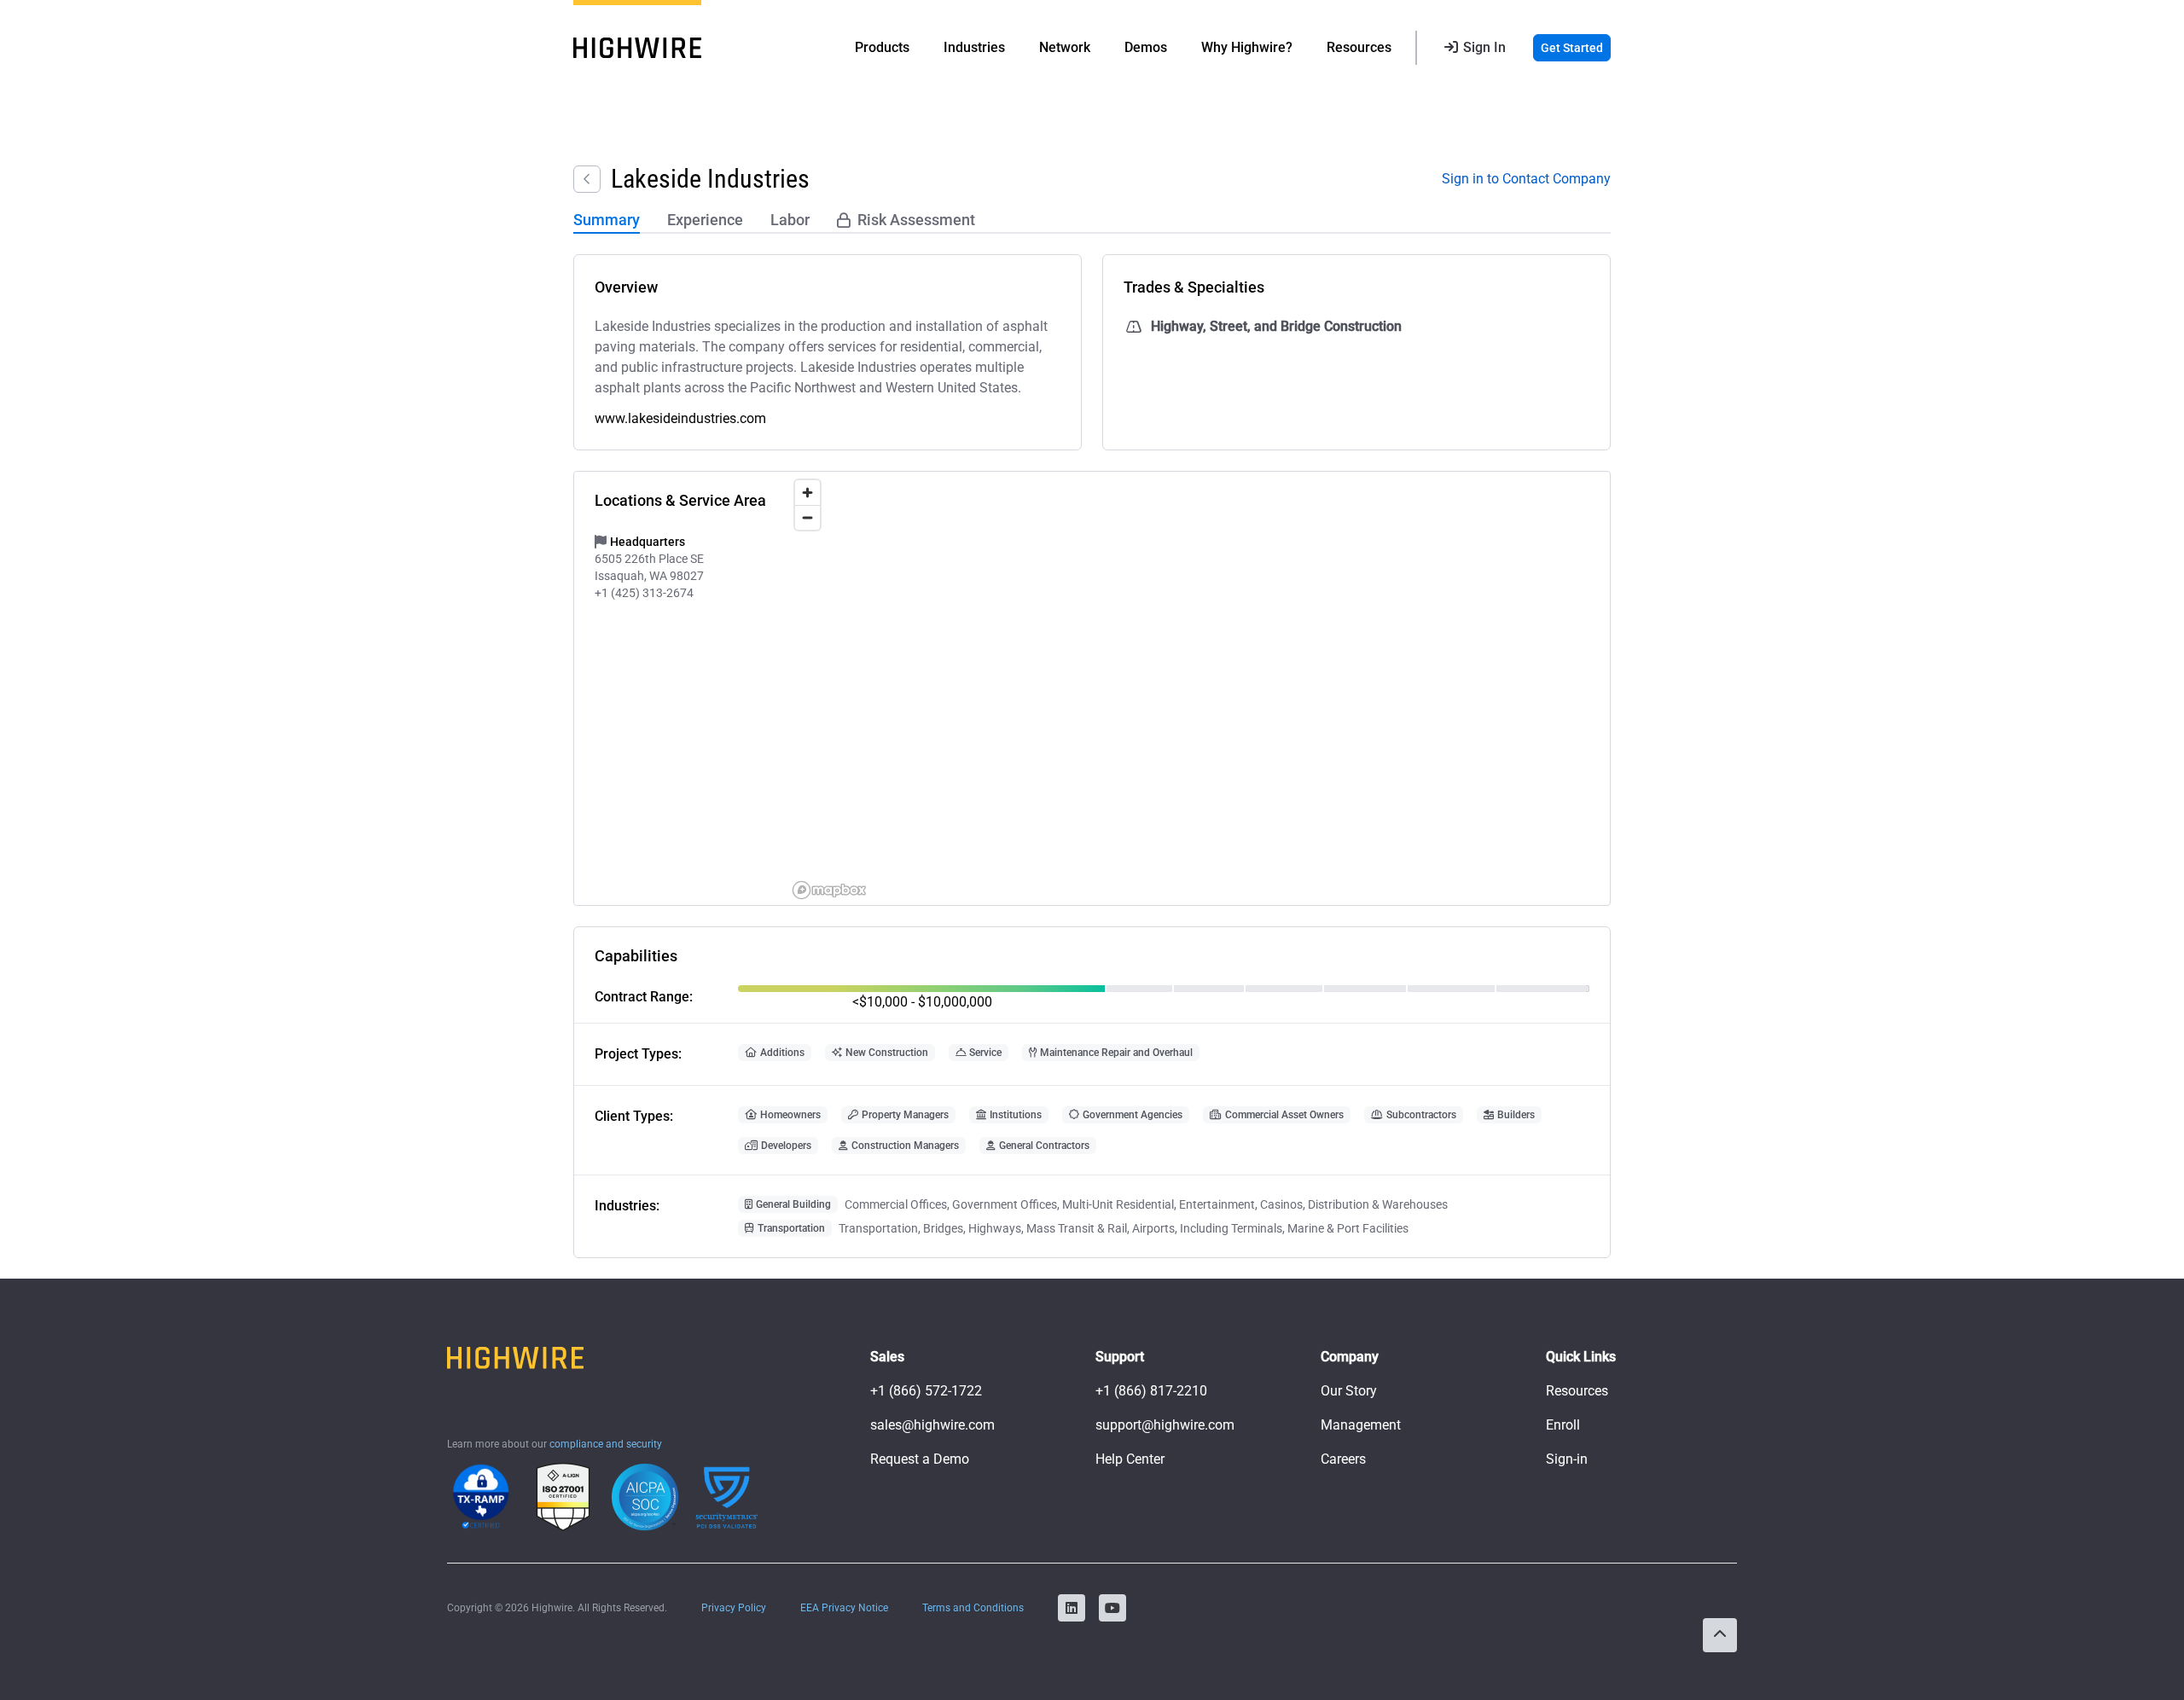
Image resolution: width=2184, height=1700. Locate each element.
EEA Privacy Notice (844, 1608)
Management (1361, 1425)
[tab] (607, 221)
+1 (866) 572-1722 (926, 1391)
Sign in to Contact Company (1526, 179)
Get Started (1572, 48)
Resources (1577, 1391)
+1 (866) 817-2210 (1151, 1391)
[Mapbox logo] (829, 890)
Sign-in (1567, 1459)
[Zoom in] (807, 493)
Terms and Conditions (973, 1608)
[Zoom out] (807, 517)
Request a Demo (920, 1459)
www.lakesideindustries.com (680, 418)
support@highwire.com (1165, 1425)
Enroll (1563, 1425)
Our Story (1349, 1391)
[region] (1198, 688)
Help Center (1130, 1459)
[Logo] (637, 48)
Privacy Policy (734, 1608)
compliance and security (606, 1444)
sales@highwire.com (932, 1425)
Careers (1343, 1459)
